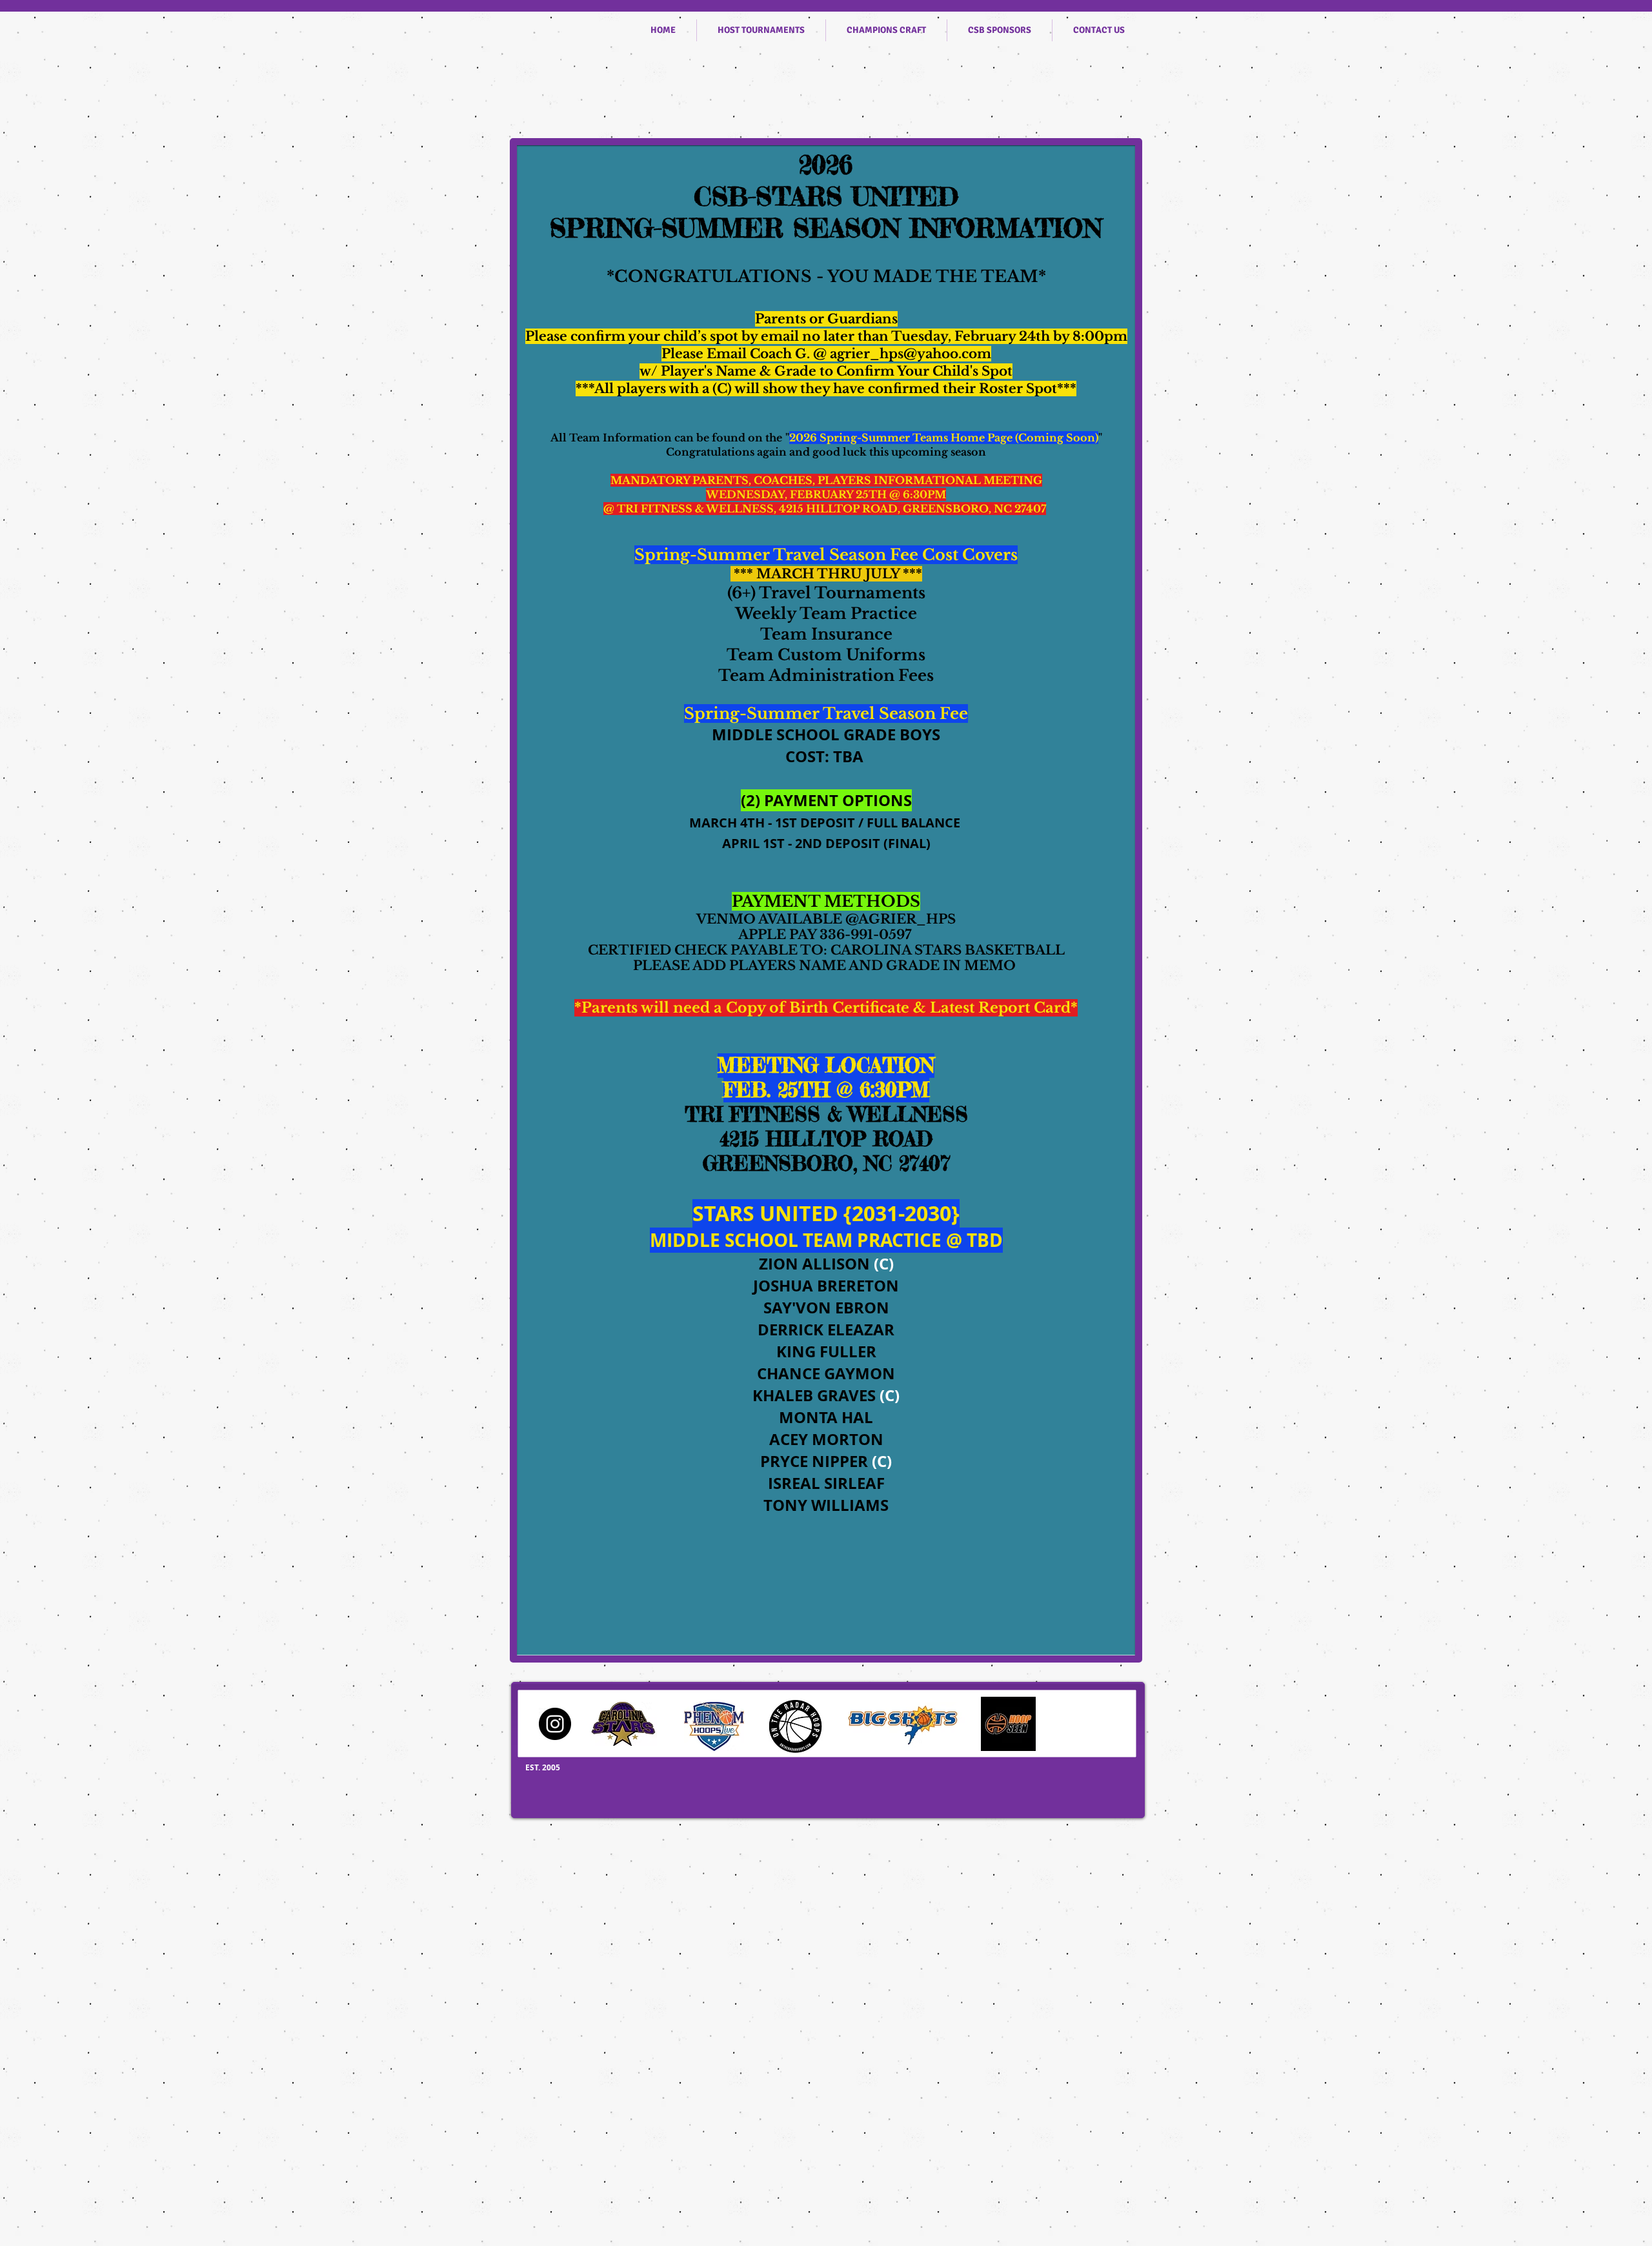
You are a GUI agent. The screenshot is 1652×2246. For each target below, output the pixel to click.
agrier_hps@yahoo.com (911, 354)
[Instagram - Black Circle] (555, 1724)
